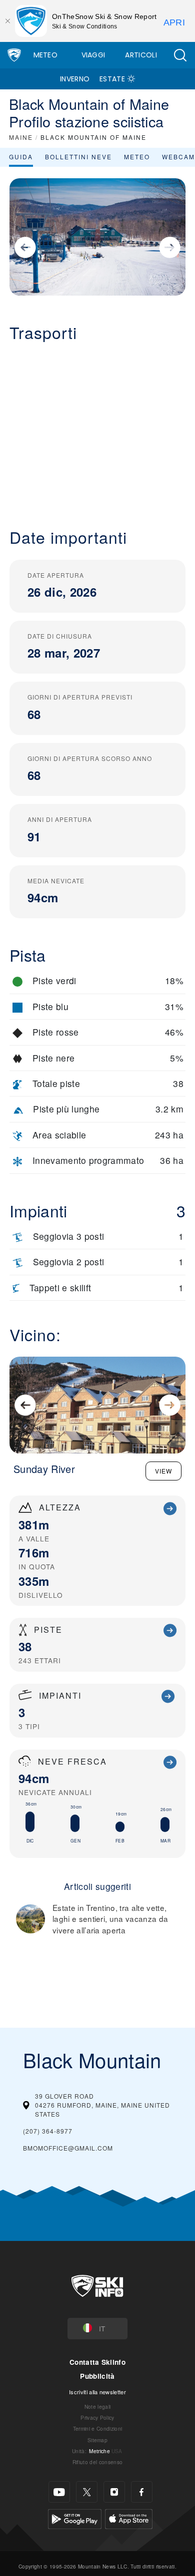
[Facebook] (142, 2492)
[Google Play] (75, 2518)
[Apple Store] (129, 2518)
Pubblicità (97, 2376)
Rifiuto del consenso (97, 2462)
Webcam (178, 157)
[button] (180, 55)
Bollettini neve (78, 157)
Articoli (141, 55)
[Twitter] (87, 2492)
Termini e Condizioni (97, 2428)
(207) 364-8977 (48, 2131)
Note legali (98, 2406)
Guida (21, 157)
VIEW (163, 1471)
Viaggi (93, 55)
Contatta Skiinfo (97, 2362)
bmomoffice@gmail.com (68, 2148)
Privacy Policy (97, 2417)
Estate (112, 79)
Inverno (75, 79)
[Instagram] (114, 2492)
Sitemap (97, 2440)
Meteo (46, 55)
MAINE (21, 137)
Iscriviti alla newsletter (97, 2392)
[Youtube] (59, 2492)
